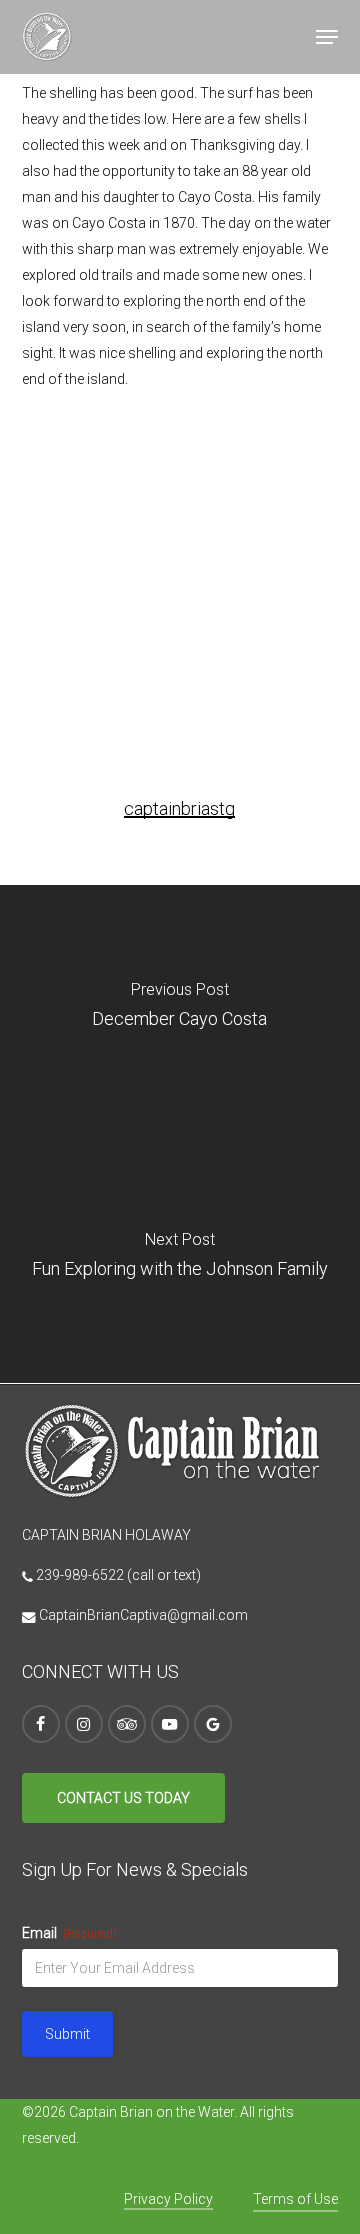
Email (69, 1933)
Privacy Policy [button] (168, 2199)
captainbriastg (179, 808)
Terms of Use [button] (295, 2199)
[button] (327, 37)
